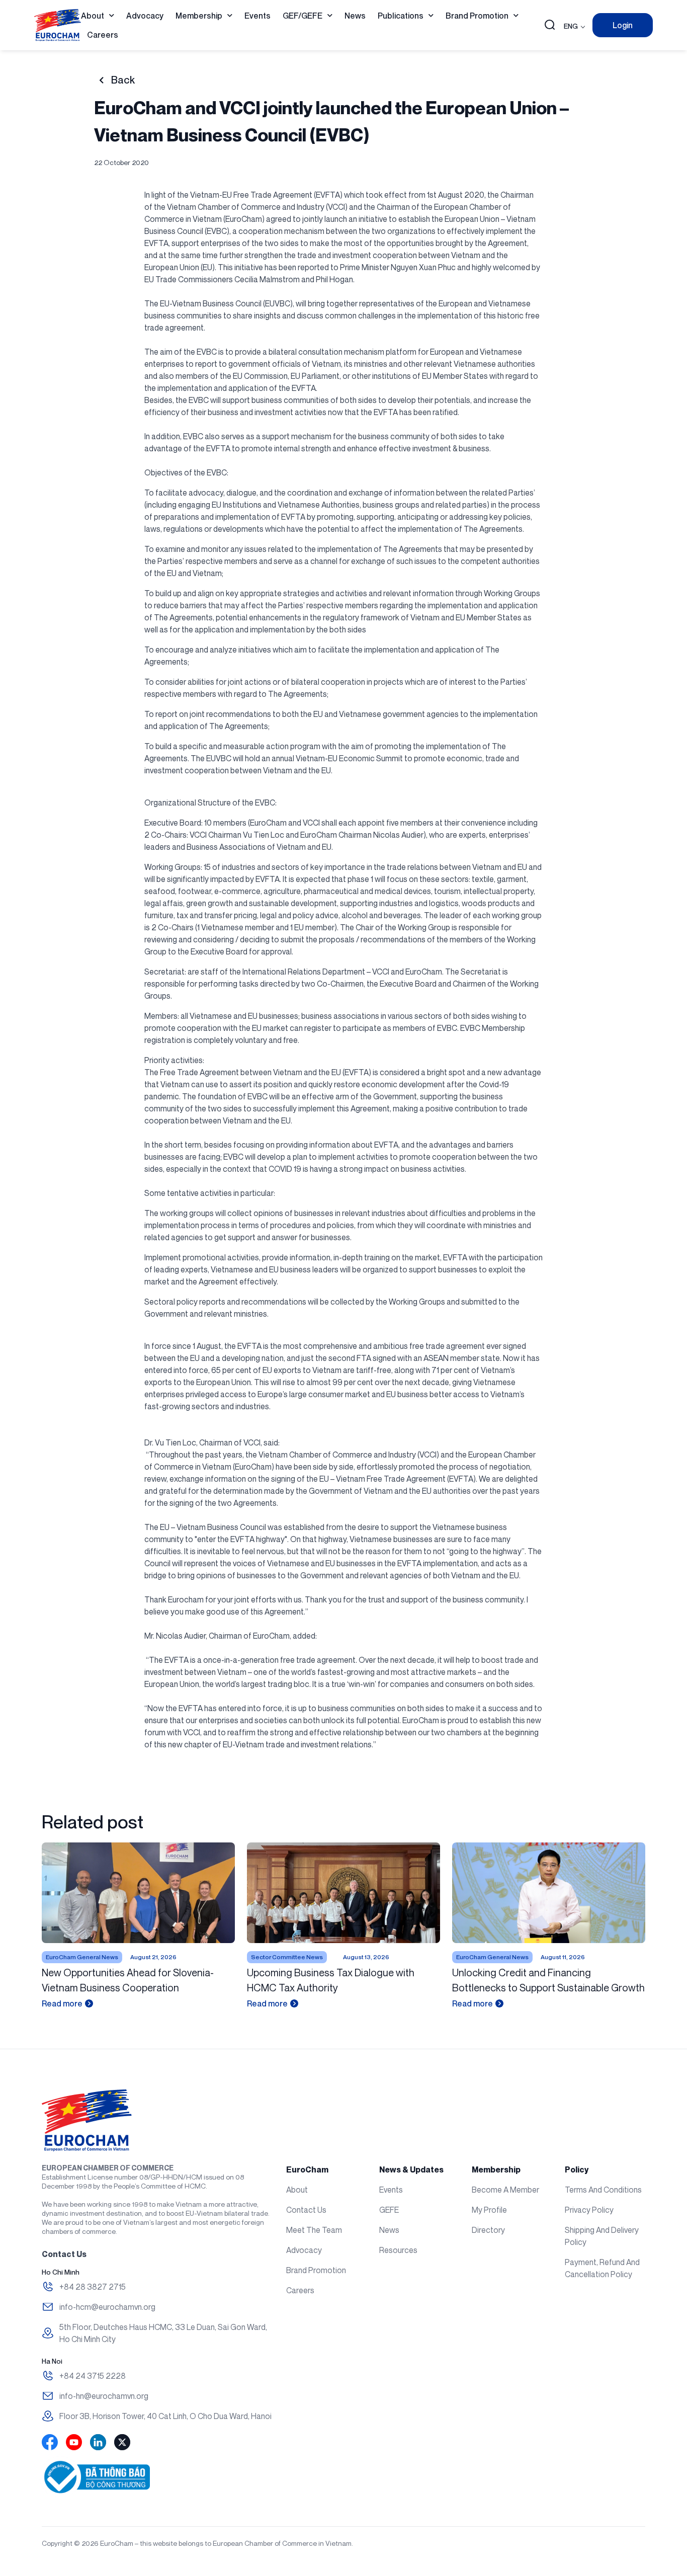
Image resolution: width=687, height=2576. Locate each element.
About (93, 16)
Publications (401, 16)
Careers (103, 35)
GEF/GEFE (303, 16)
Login (623, 25)
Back (123, 80)
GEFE (389, 2210)
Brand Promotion (477, 16)
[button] (550, 26)
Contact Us (306, 2210)
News (355, 16)
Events (257, 16)
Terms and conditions (603, 2190)
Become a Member (505, 2190)
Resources (398, 2250)
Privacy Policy (589, 2210)
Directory (488, 2230)
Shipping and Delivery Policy (602, 2236)
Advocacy (145, 16)
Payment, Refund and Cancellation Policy (602, 2268)
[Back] (101, 80)
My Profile (489, 2210)
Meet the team (314, 2230)
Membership (199, 16)
